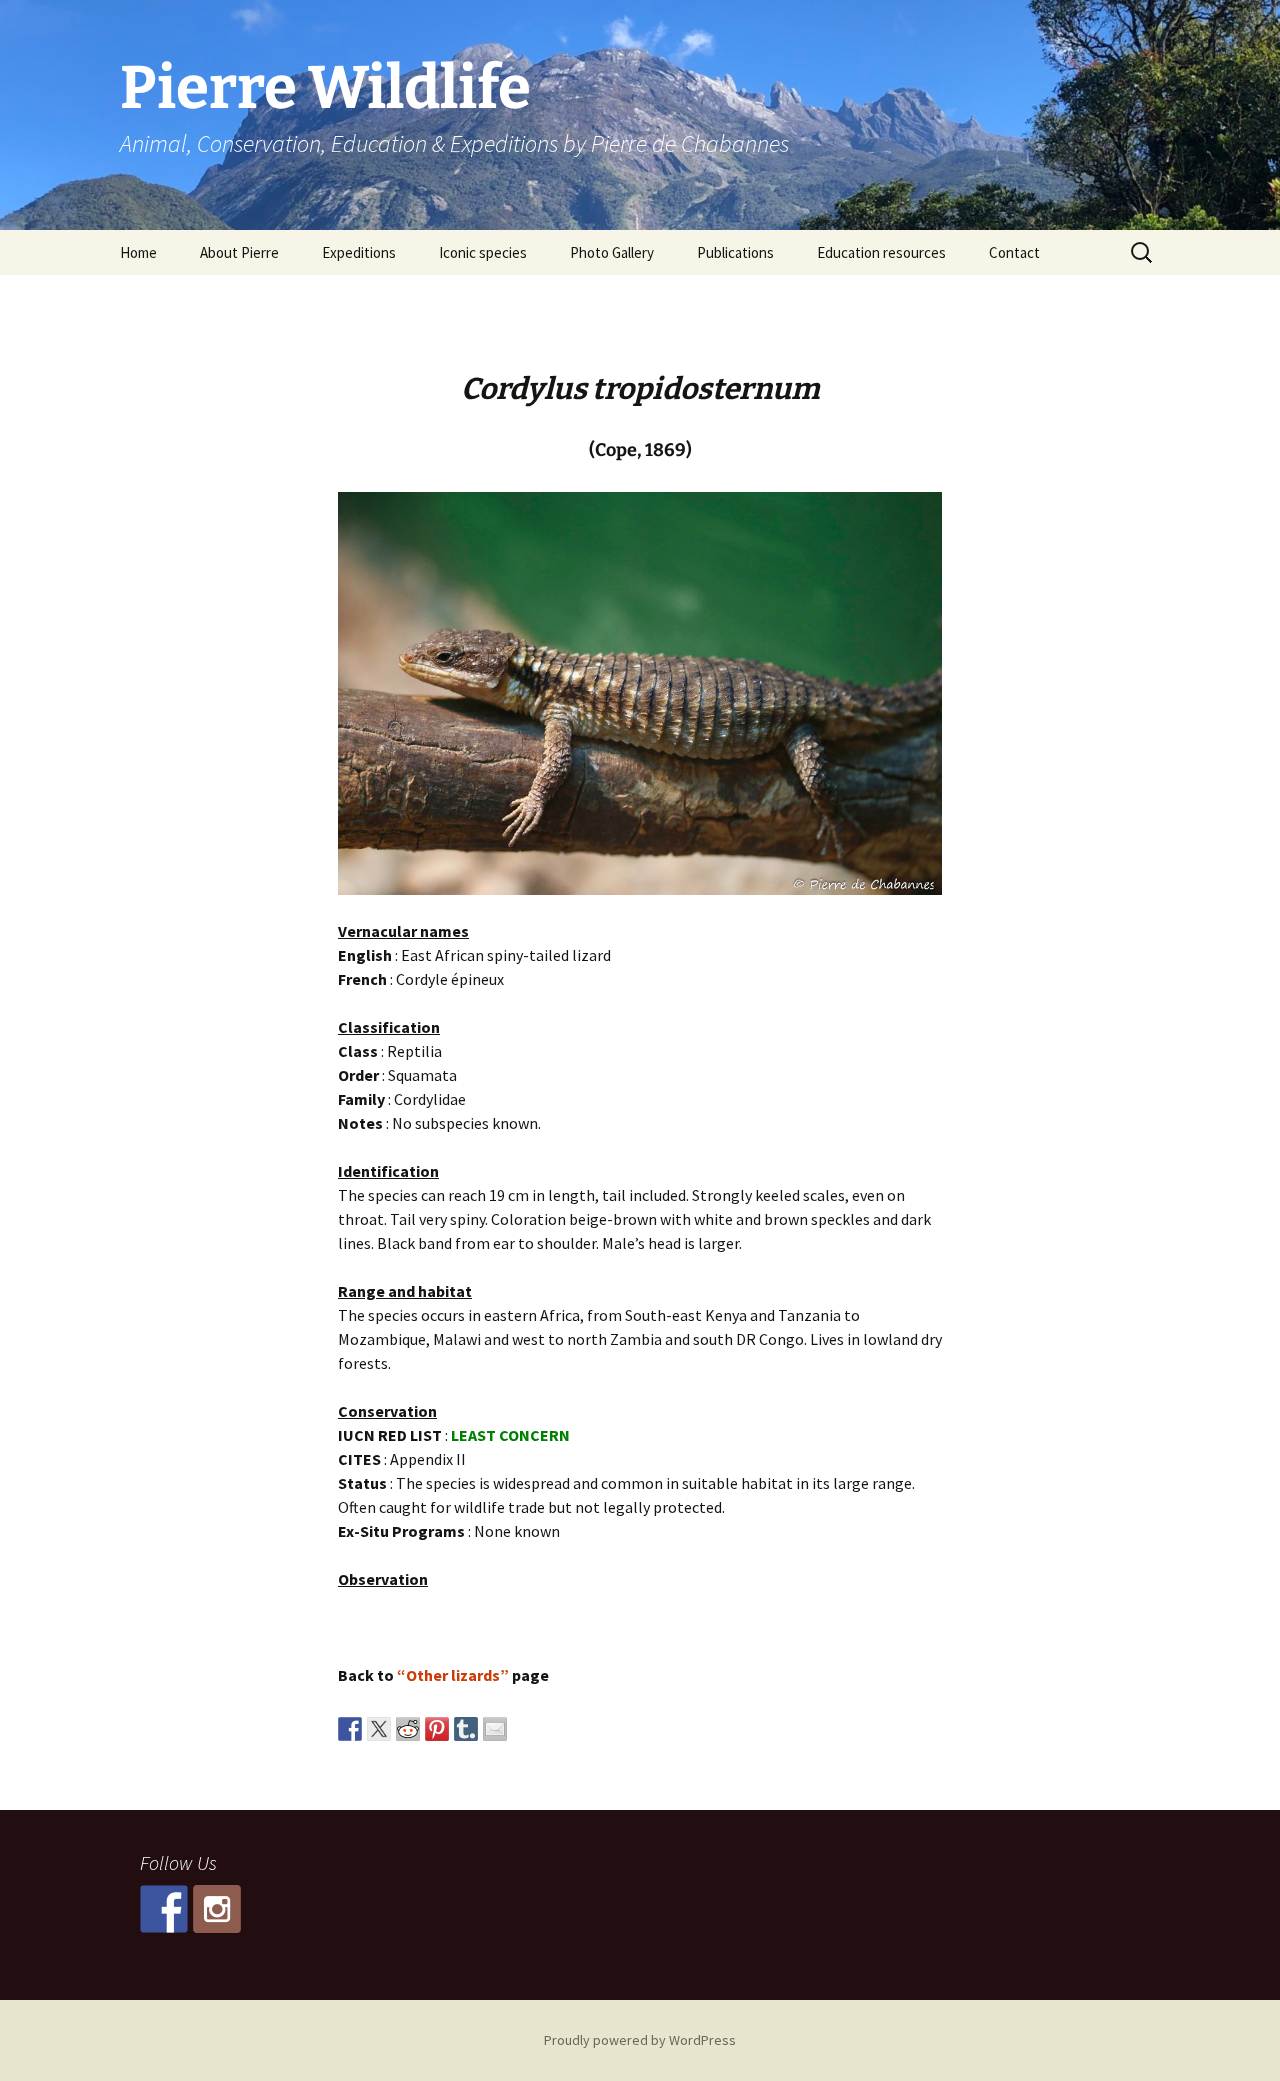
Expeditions (359, 252)
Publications (735, 252)
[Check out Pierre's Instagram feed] (217, 1909)
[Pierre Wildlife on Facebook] (164, 1909)
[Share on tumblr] (466, 1729)
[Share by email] (495, 1729)
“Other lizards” (453, 1675)
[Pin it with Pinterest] (437, 1729)
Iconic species (483, 252)
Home (138, 252)
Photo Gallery (612, 252)
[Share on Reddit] (408, 1729)
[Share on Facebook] (350, 1729)
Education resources (881, 252)
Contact (1014, 252)
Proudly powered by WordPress (640, 2040)
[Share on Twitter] (379, 1729)
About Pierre (239, 252)
